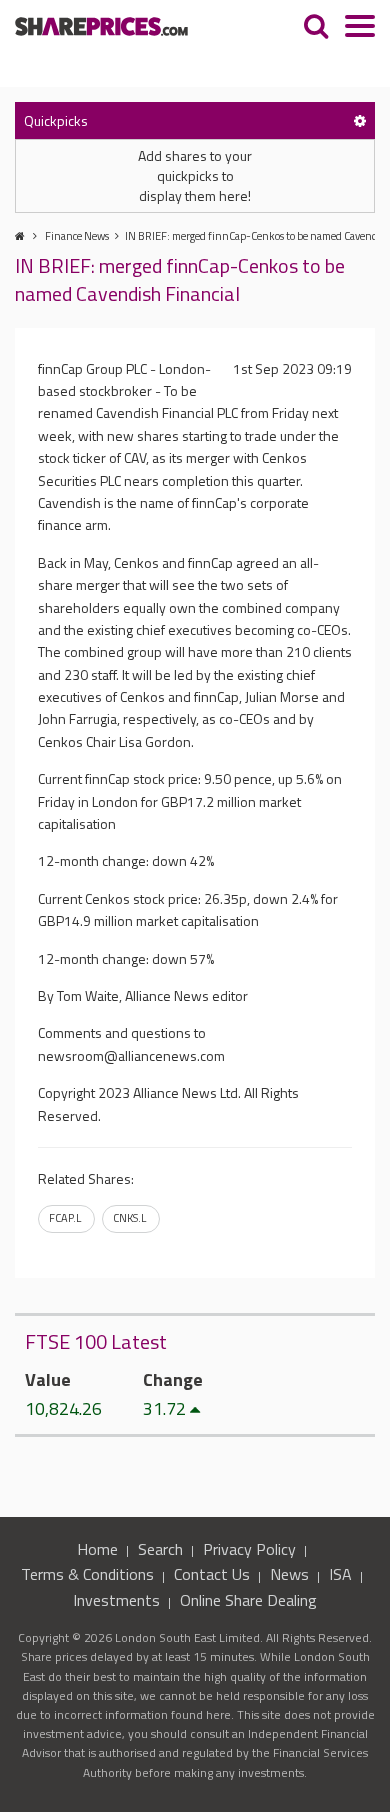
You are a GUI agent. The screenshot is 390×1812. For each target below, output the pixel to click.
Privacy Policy (249, 1549)
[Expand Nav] (360, 28)
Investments (116, 1600)
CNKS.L (129, 1218)
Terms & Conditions (87, 1574)
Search (160, 1549)
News (289, 1574)
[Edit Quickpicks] (360, 120)
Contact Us (212, 1574)
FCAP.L (65, 1218)
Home (97, 1549)
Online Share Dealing (248, 1600)
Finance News (77, 236)
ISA (340, 1574)
